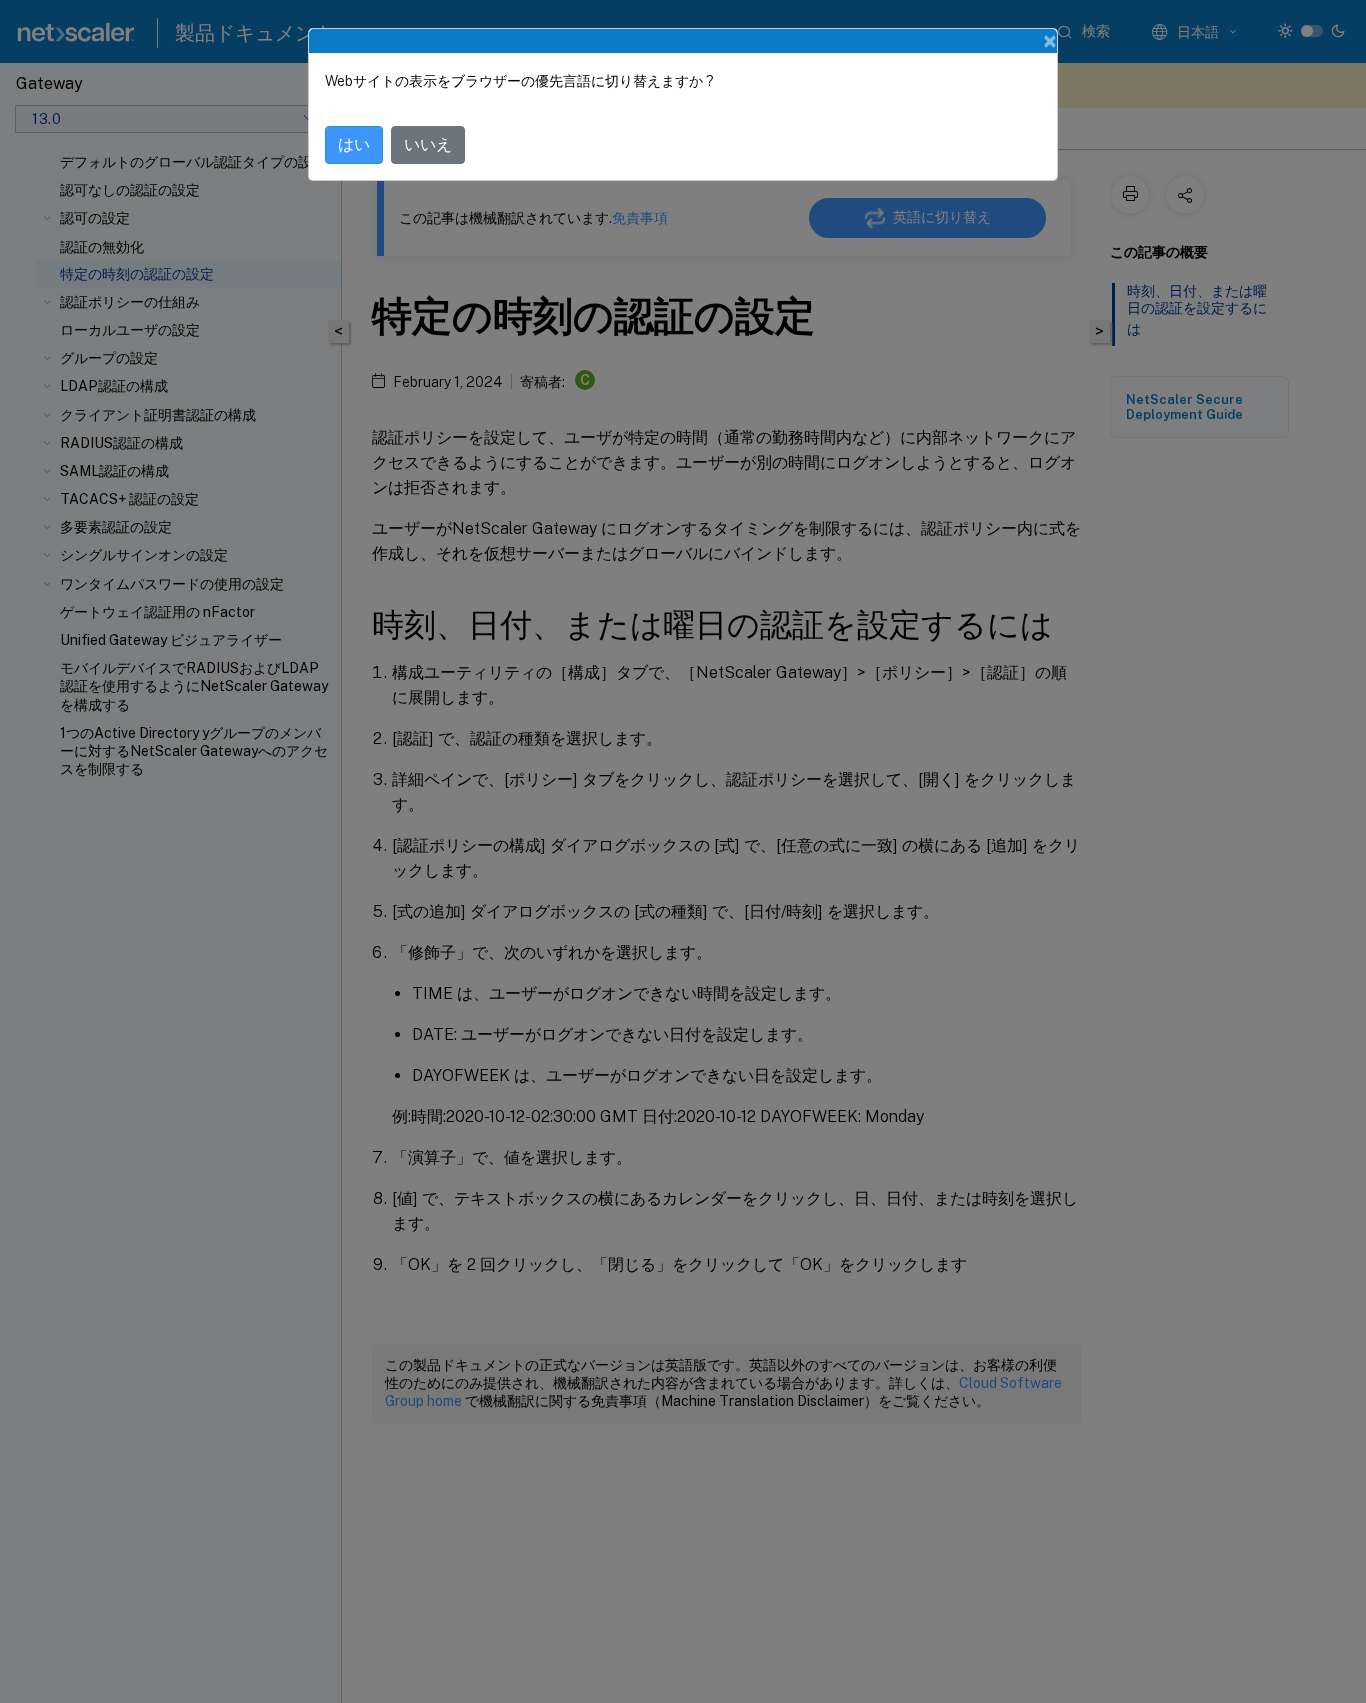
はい (354, 144)
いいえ (428, 144)
